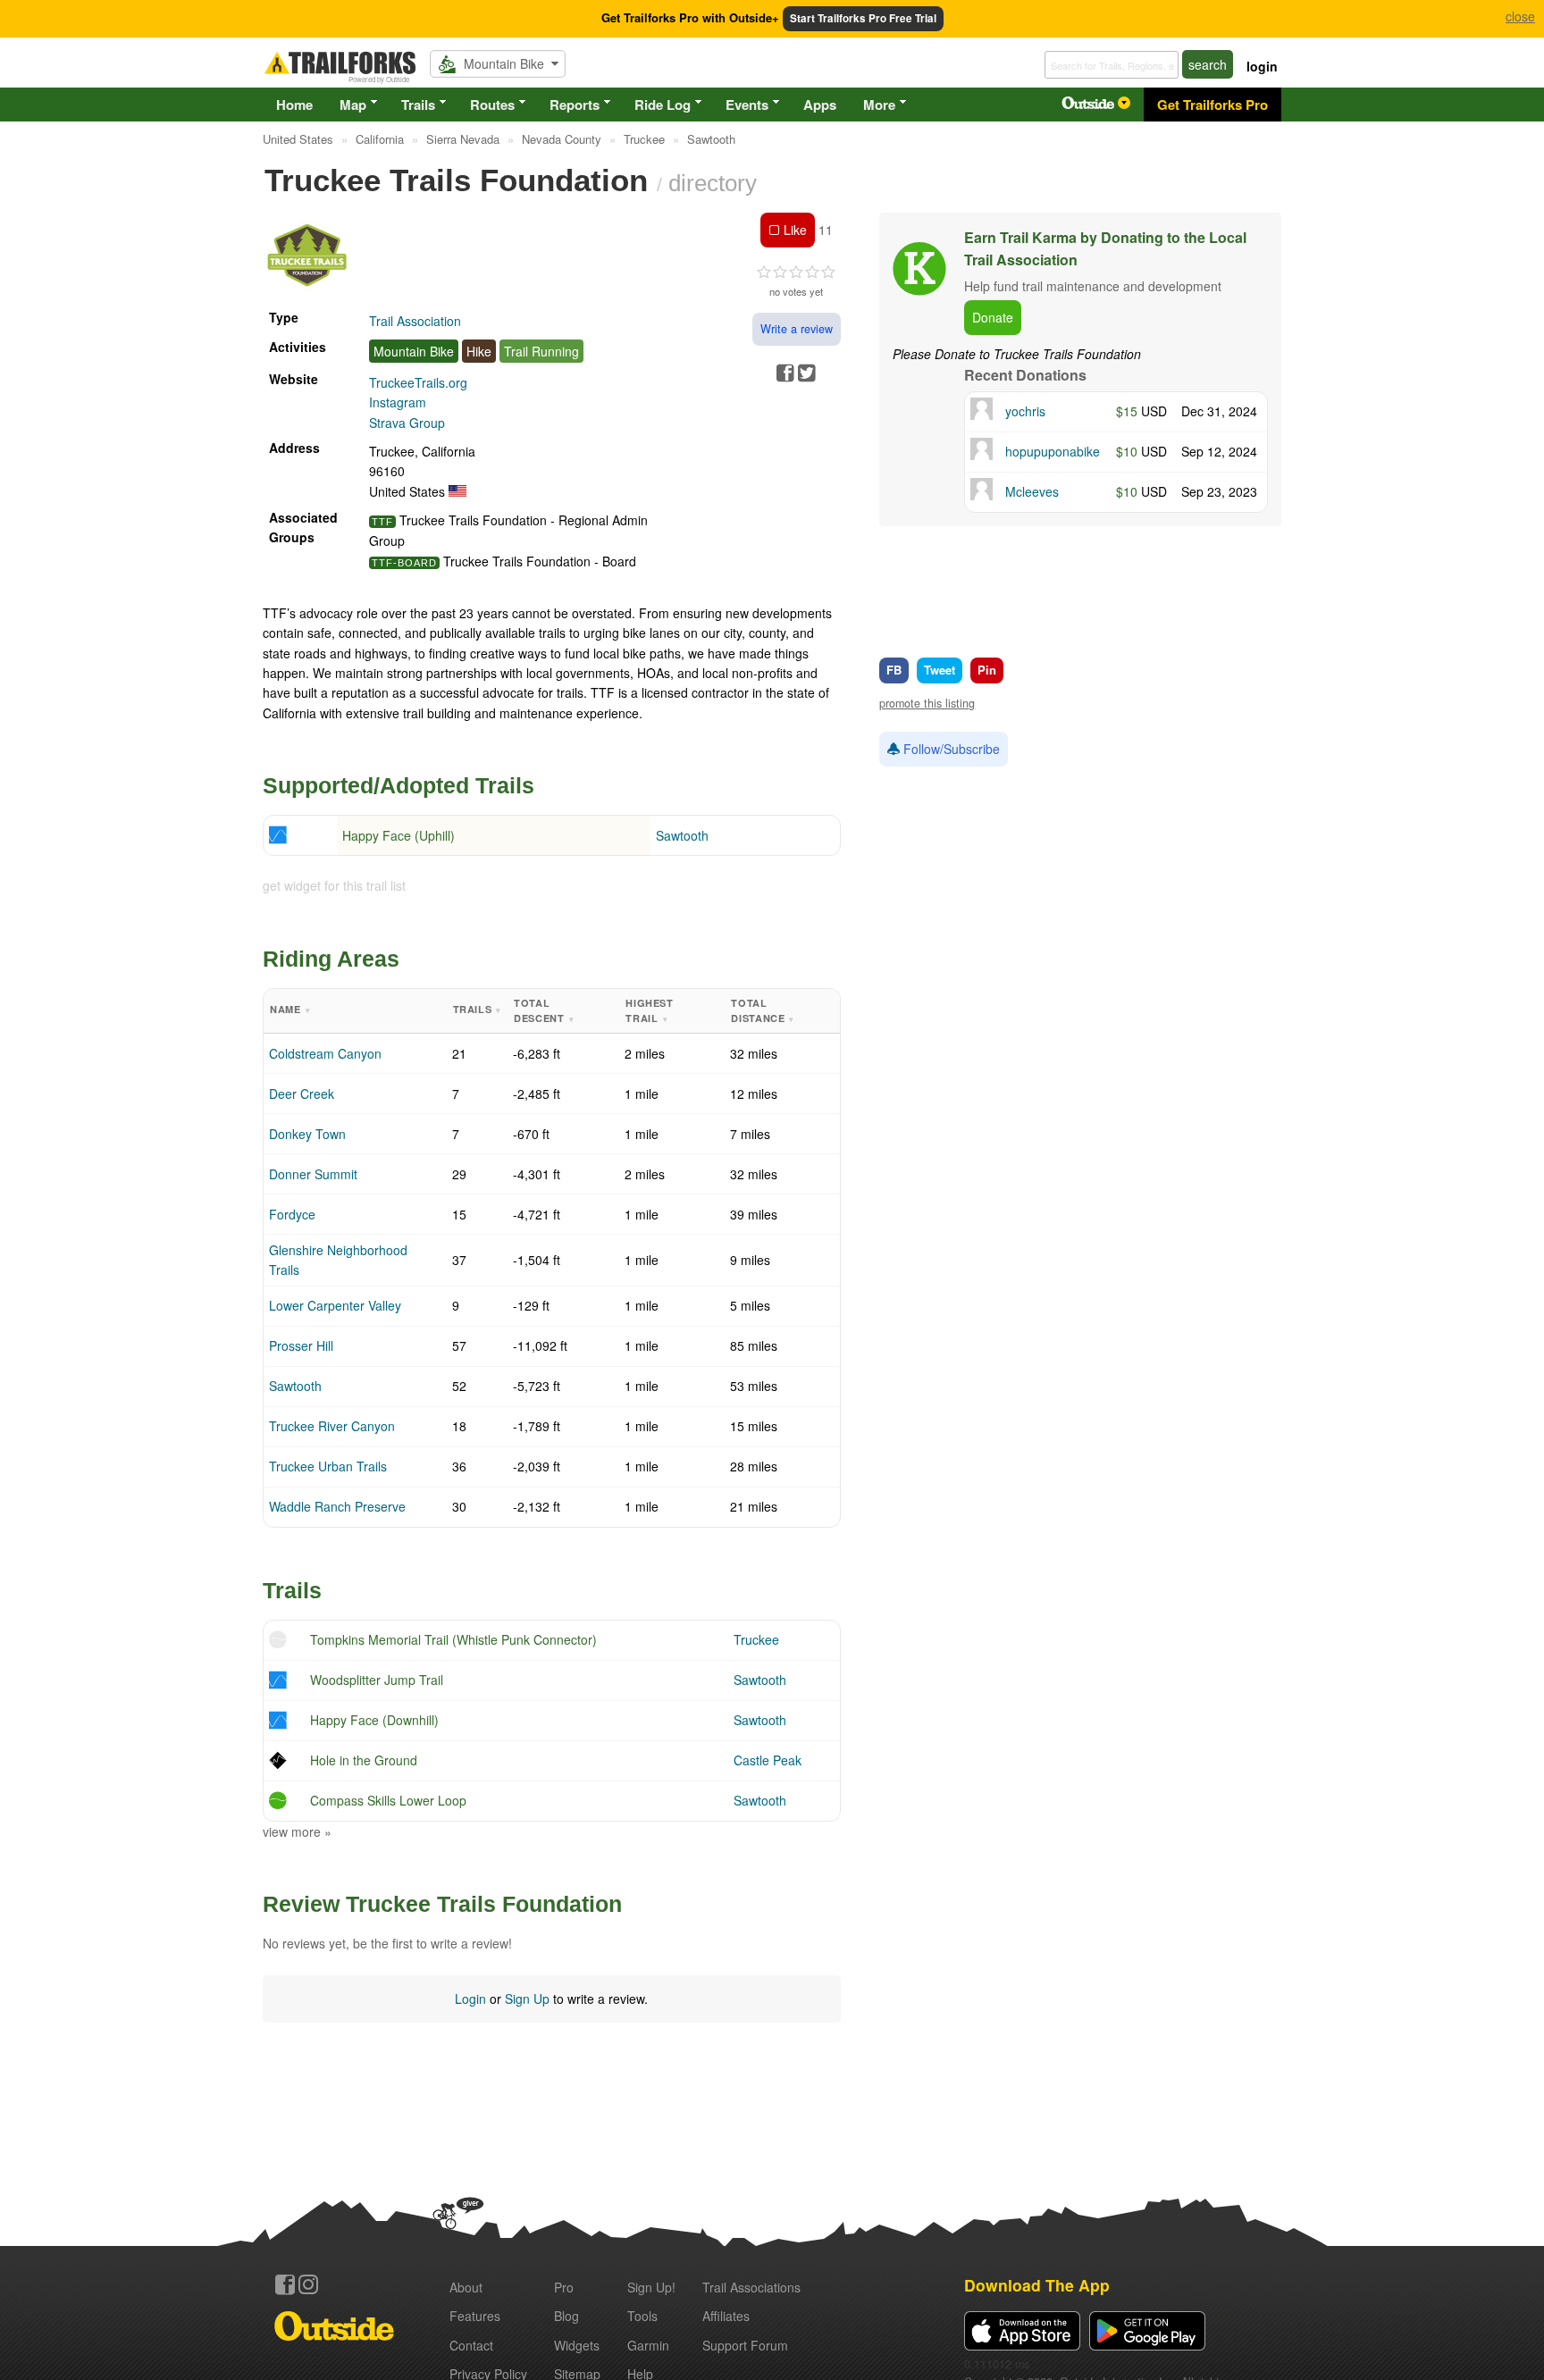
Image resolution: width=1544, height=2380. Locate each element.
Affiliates (726, 2316)
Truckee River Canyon (332, 1426)
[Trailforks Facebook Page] (285, 2284)
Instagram (398, 402)
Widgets (577, 2345)
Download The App (1037, 2285)
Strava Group (407, 423)
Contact (471, 2345)
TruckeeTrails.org (418, 382)
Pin (987, 670)
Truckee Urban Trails (328, 1466)
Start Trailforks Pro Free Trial (863, 18)
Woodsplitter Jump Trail (377, 1680)
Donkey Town (307, 1134)
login (1262, 66)
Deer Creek (302, 1094)
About (466, 2287)
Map (353, 105)
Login (470, 1999)
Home (294, 105)
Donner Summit (313, 1174)
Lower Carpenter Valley (335, 1305)
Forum (745, 2345)
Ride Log (663, 105)
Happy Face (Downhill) (374, 1720)
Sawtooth (682, 835)
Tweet (940, 670)
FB (894, 670)
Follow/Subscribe (950, 749)
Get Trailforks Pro (1213, 105)
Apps (820, 105)
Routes (492, 105)
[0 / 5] (796, 272)
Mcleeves (1032, 491)
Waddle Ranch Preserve (337, 1506)
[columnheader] (355, 1011)
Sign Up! (651, 2287)
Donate (993, 317)
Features (475, 2316)
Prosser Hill (301, 1345)
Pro (564, 2287)
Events (747, 105)
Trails (418, 105)
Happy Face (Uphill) (399, 835)
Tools (642, 2316)
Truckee (756, 1639)
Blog (566, 2316)
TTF (382, 522)
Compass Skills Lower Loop (388, 1800)
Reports (575, 105)
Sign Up (527, 1999)
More (879, 105)
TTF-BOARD (404, 563)
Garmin (648, 2345)
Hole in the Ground (364, 1760)
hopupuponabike (1053, 451)
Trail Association (415, 321)
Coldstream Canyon (325, 1053)
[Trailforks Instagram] (308, 2284)
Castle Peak (768, 1760)
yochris (1025, 411)
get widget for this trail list (334, 885)
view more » (297, 1831)
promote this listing (927, 703)
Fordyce (292, 1214)
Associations (751, 2287)
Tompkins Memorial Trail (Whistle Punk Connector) (453, 1639)
